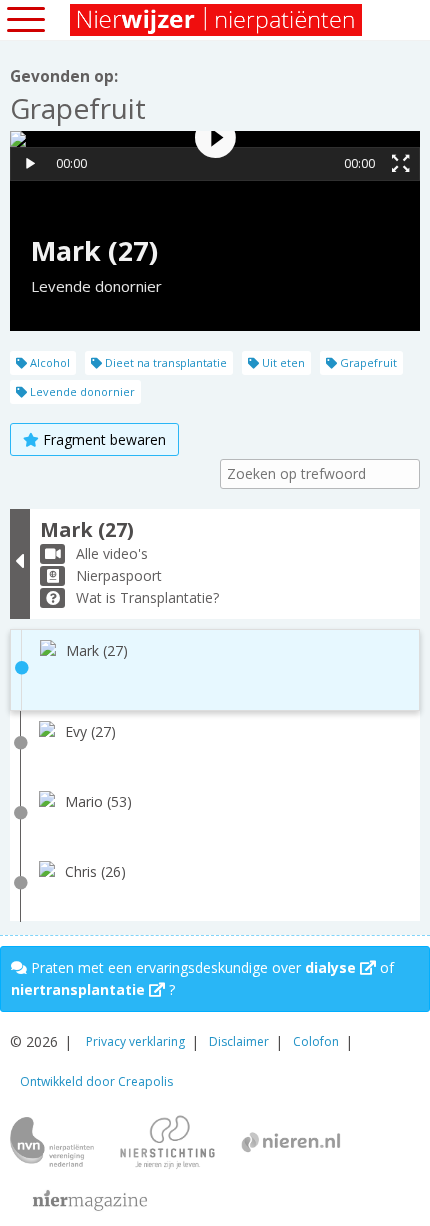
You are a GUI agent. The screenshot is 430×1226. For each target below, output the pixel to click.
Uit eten (282, 362)
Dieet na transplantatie (164, 362)
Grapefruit (367, 362)
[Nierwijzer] (217, 20)
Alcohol (48, 362)
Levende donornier (81, 391)
